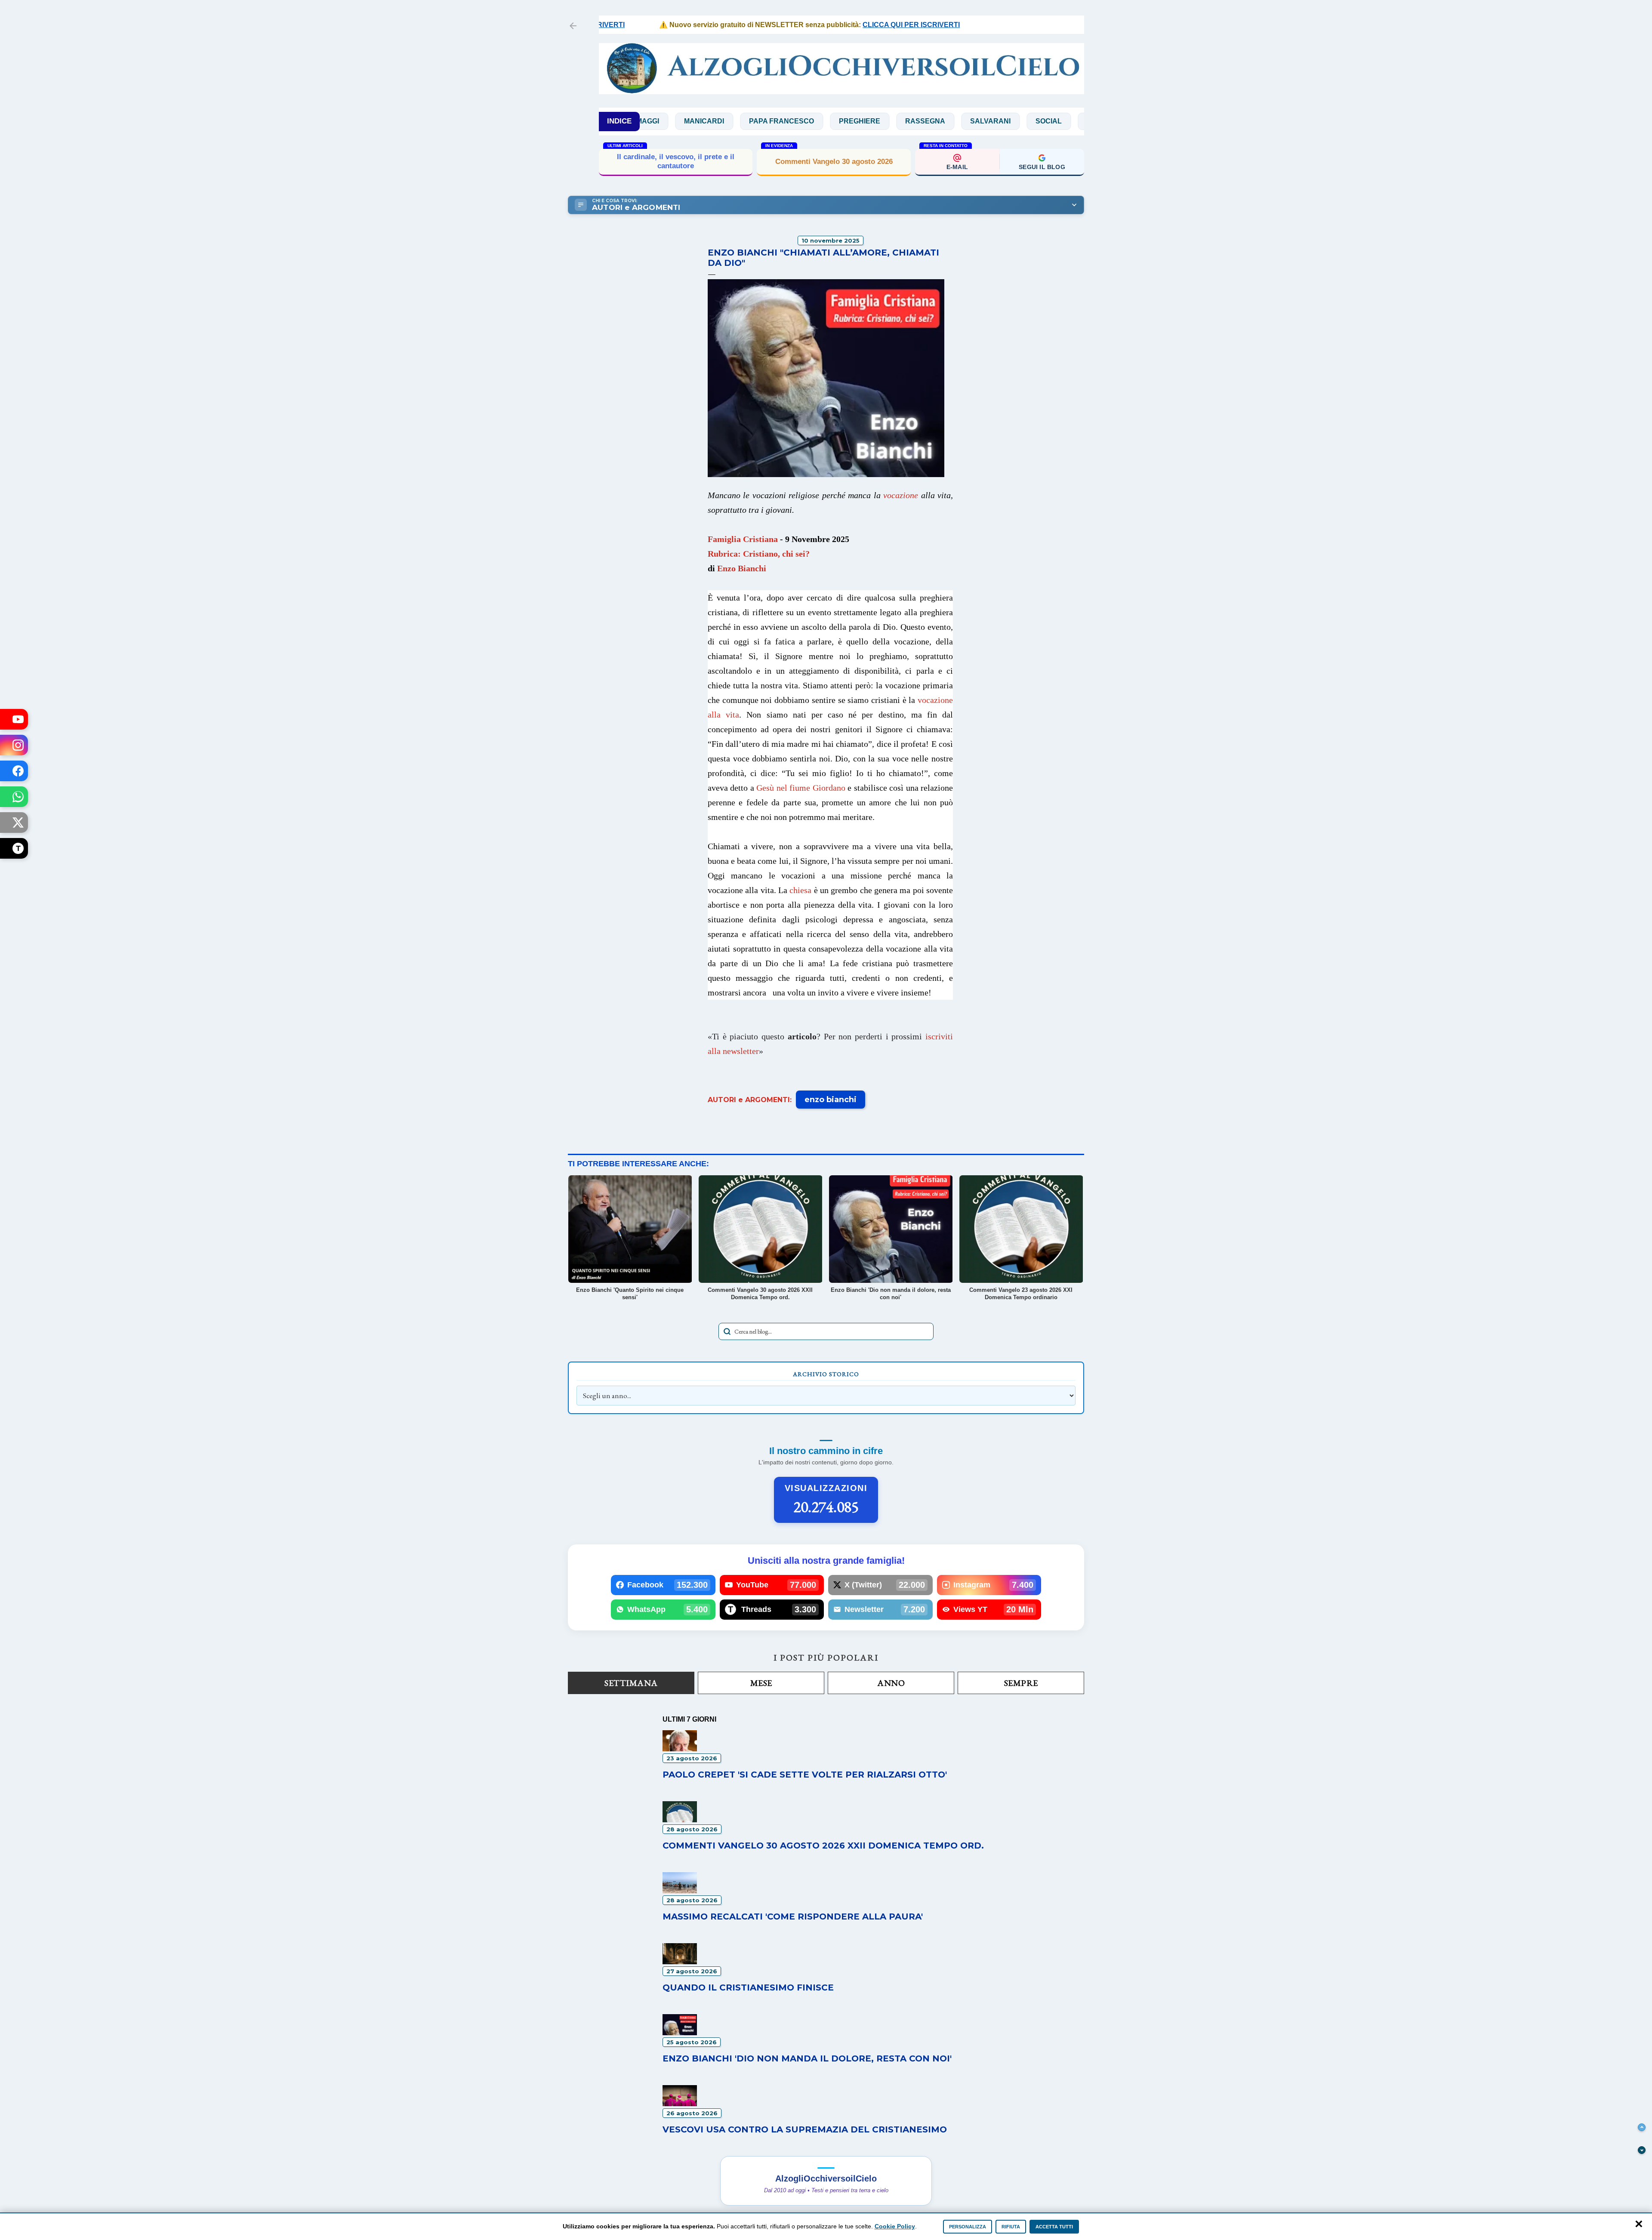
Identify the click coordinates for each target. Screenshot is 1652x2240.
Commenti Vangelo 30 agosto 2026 (834, 162)
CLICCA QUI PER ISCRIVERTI (837, 25)
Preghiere (756, 121)
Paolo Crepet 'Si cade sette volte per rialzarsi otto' (805, 1775)
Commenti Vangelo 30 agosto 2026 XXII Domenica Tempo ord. (823, 1846)
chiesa (800, 890)
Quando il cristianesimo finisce (748, 1987)
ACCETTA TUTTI (1054, 2227)
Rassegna (822, 121)
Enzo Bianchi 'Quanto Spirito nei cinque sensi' (676, 161)
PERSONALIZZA (968, 2227)
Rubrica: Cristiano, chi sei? (759, 554)
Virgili (1064, 121)
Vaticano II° (1005, 121)
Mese (761, 1683)
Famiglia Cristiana (743, 539)
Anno (891, 1683)
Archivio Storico (826, 1374)
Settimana (631, 1683)
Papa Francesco (678, 121)
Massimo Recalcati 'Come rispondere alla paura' (793, 1916)
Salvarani (887, 121)
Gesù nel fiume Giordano (801, 788)
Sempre (1021, 1683)
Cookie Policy (895, 2226)
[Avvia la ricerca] (727, 1331)
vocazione (901, 495)
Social (945, 121)
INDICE (619, 121)
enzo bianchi (831, 1100)
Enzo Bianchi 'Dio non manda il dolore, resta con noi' (807, 2058)
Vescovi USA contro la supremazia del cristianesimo (805, 2129)
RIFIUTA (1011, 2227)
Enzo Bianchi (742, 568)
